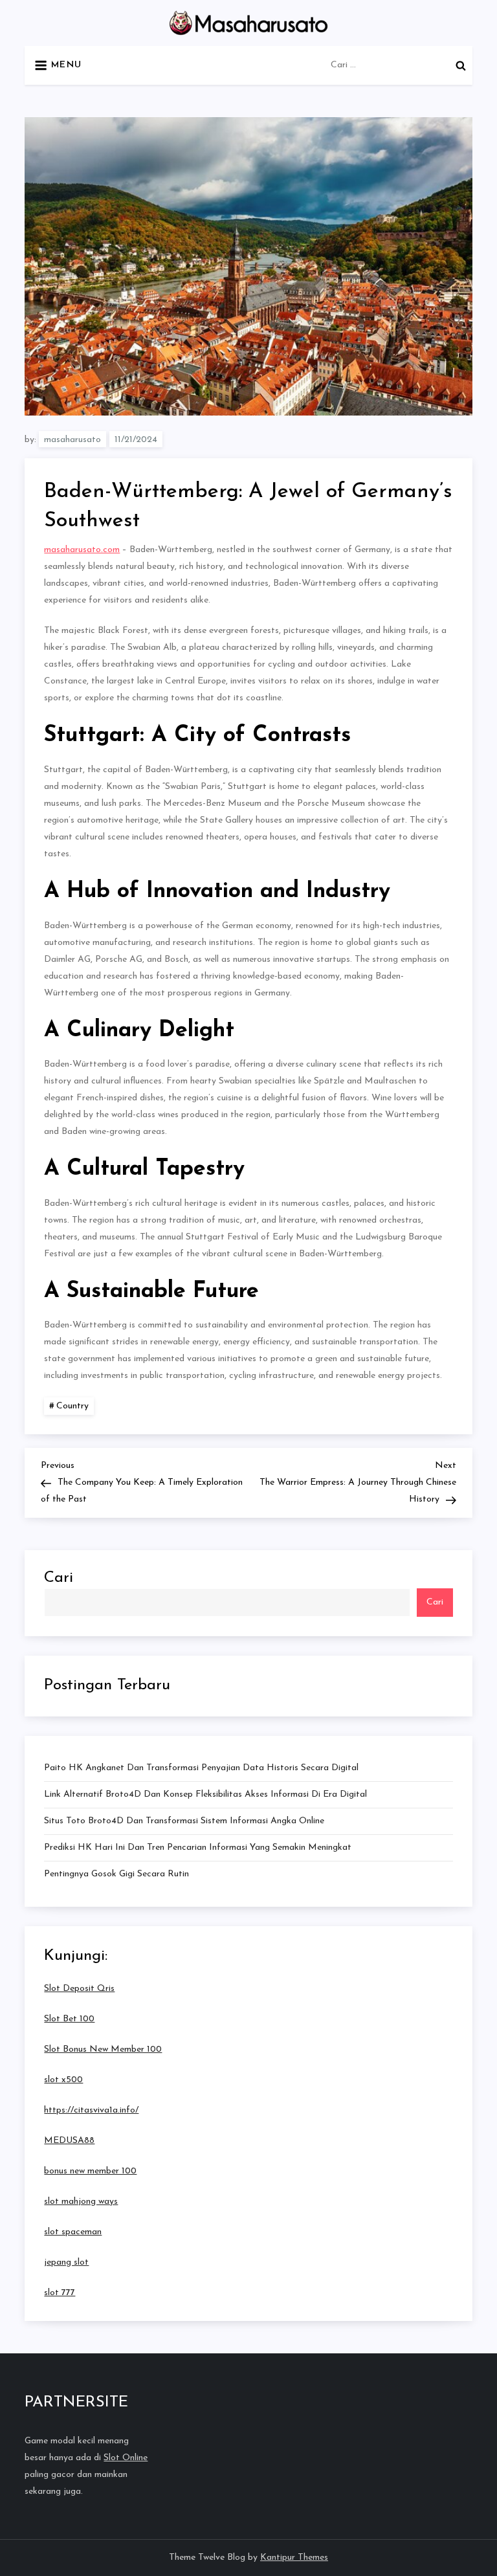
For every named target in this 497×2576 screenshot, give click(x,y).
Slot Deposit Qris (79, 1989)
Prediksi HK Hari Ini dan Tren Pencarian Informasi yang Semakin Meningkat (198, 1848)
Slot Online (126, 2458)
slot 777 (60, 2293)
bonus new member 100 (90, 2171)
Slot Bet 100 (69, 2019)
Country (72, 1406)
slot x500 (63, 2080)
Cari (59, 1578)
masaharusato (72, 440)
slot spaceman (73, 2232)
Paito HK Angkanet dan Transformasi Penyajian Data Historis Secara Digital (201, 1768)
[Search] (461, 65)
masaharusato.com (82, 550)
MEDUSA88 (69, 2141)
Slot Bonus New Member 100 (103, 2049)
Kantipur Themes (294, 2558)
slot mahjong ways (81, 2202)
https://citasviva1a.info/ (91, 2110)
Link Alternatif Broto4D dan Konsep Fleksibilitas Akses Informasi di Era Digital (205, 1794)
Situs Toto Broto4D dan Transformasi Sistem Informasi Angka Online (184, 1821)
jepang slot (66, 2262)
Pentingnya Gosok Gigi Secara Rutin (116, 1874)
